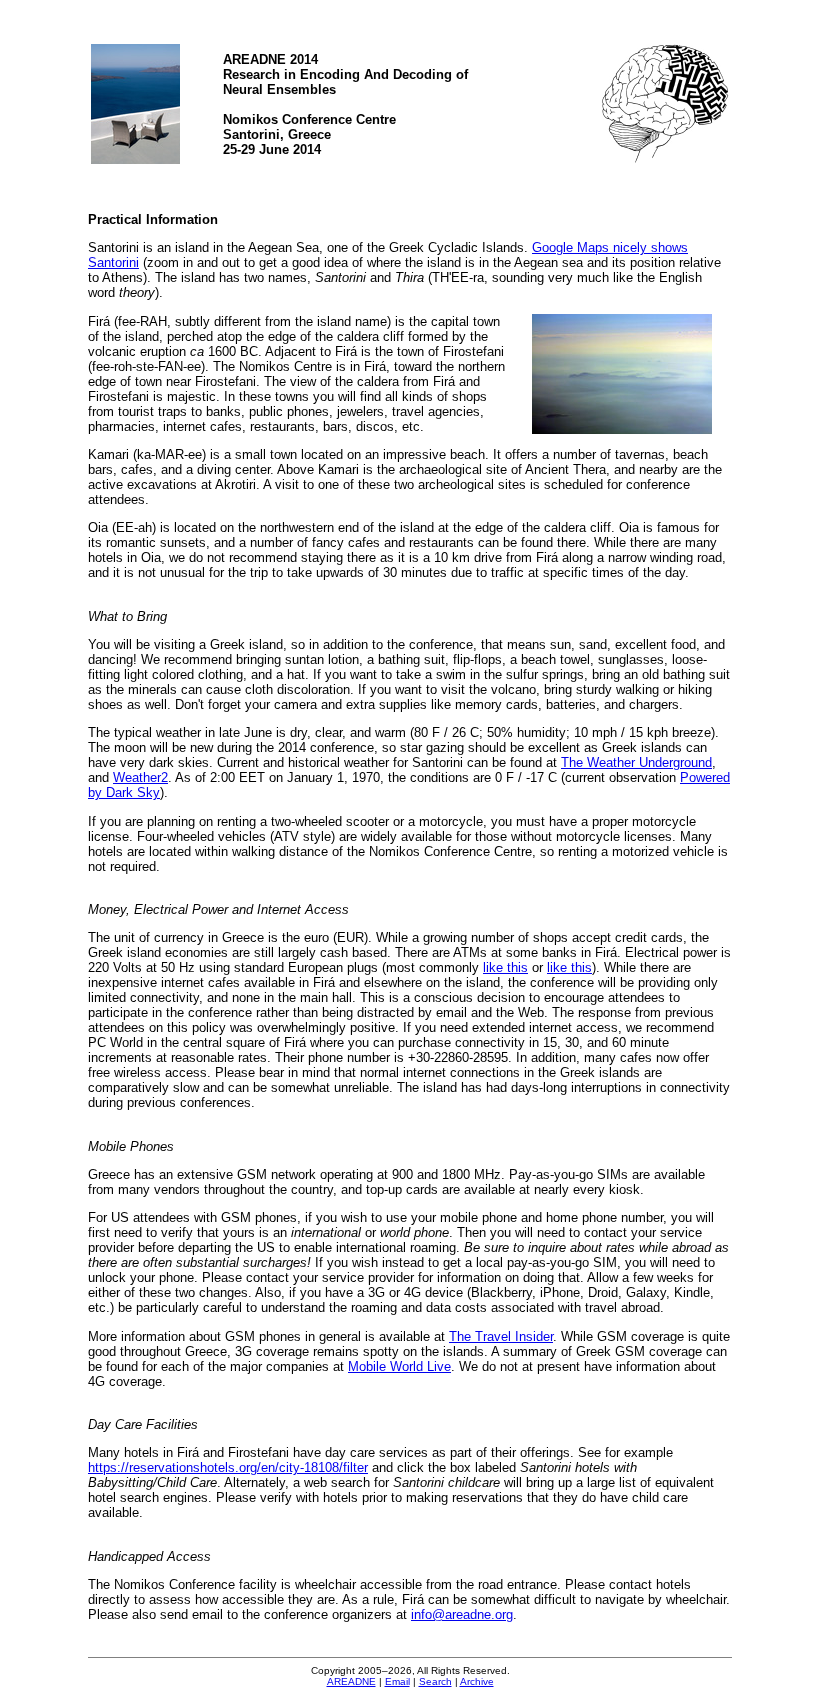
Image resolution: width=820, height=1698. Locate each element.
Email (397, 1681)
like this (505, 967)
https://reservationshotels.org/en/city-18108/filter (228, 1467)
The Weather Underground (636, 762)
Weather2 (140, 777)
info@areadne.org (462, 1614)
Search (435, 1681)
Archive (477, 1681)
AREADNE (351, 1681)
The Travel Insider (501, 1336)
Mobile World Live (399, 1366)
